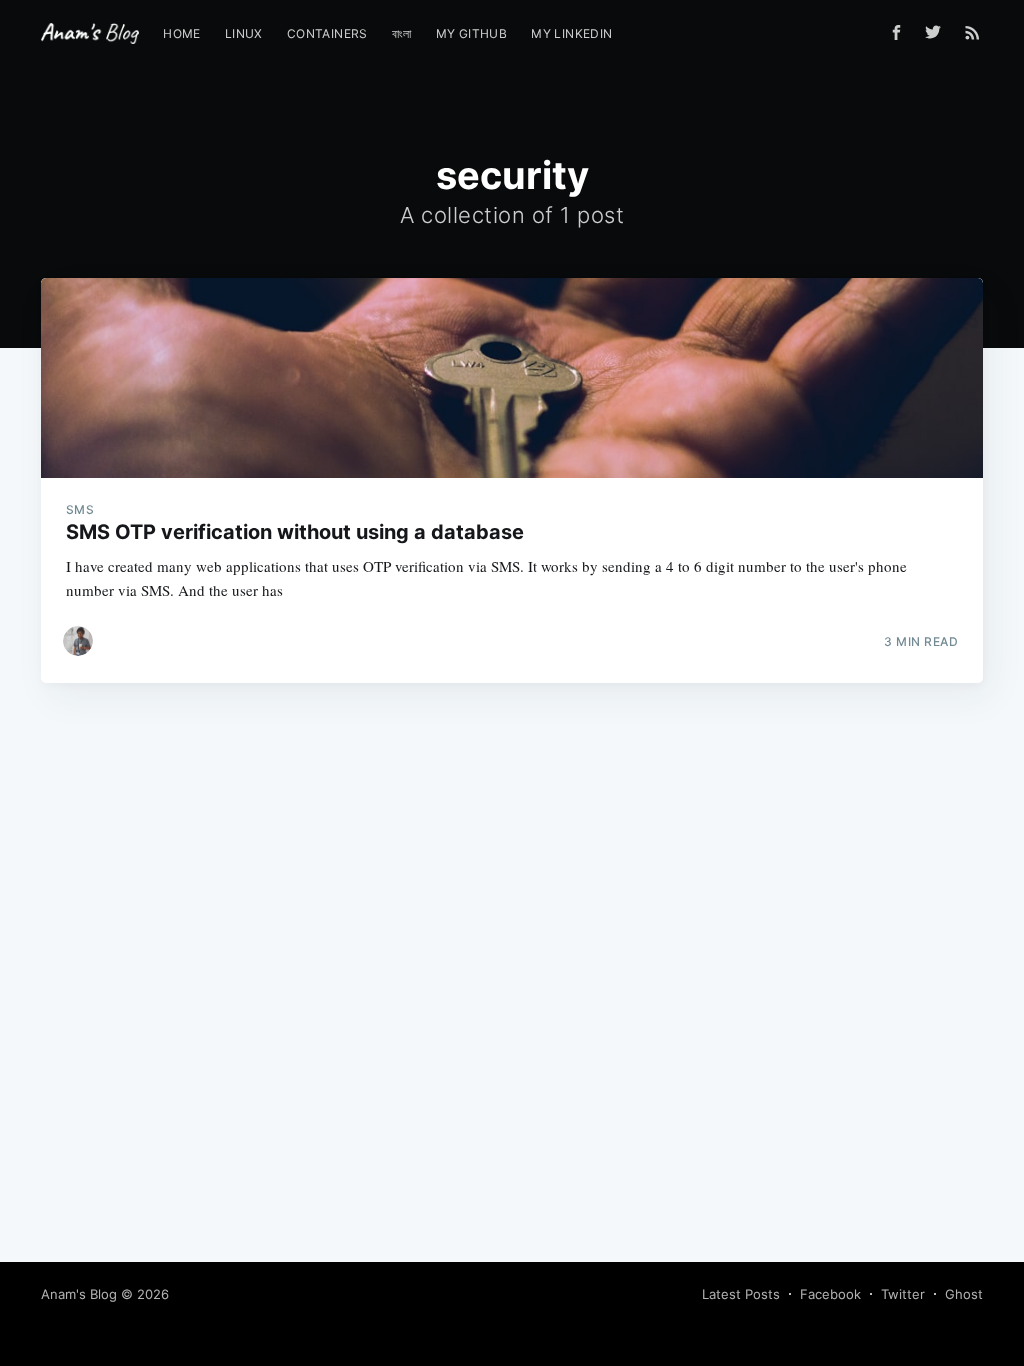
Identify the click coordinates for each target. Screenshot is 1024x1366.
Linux (244, 33)
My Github (472, 33)
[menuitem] (182, 33)
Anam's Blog (79, 1294)
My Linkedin (571, 33)
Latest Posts (741, 1294)
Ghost (964, 1294)
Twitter (903, 1294)
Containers (327, 33)
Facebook (830, 1294)
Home (182, 33)
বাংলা (402, 33)
